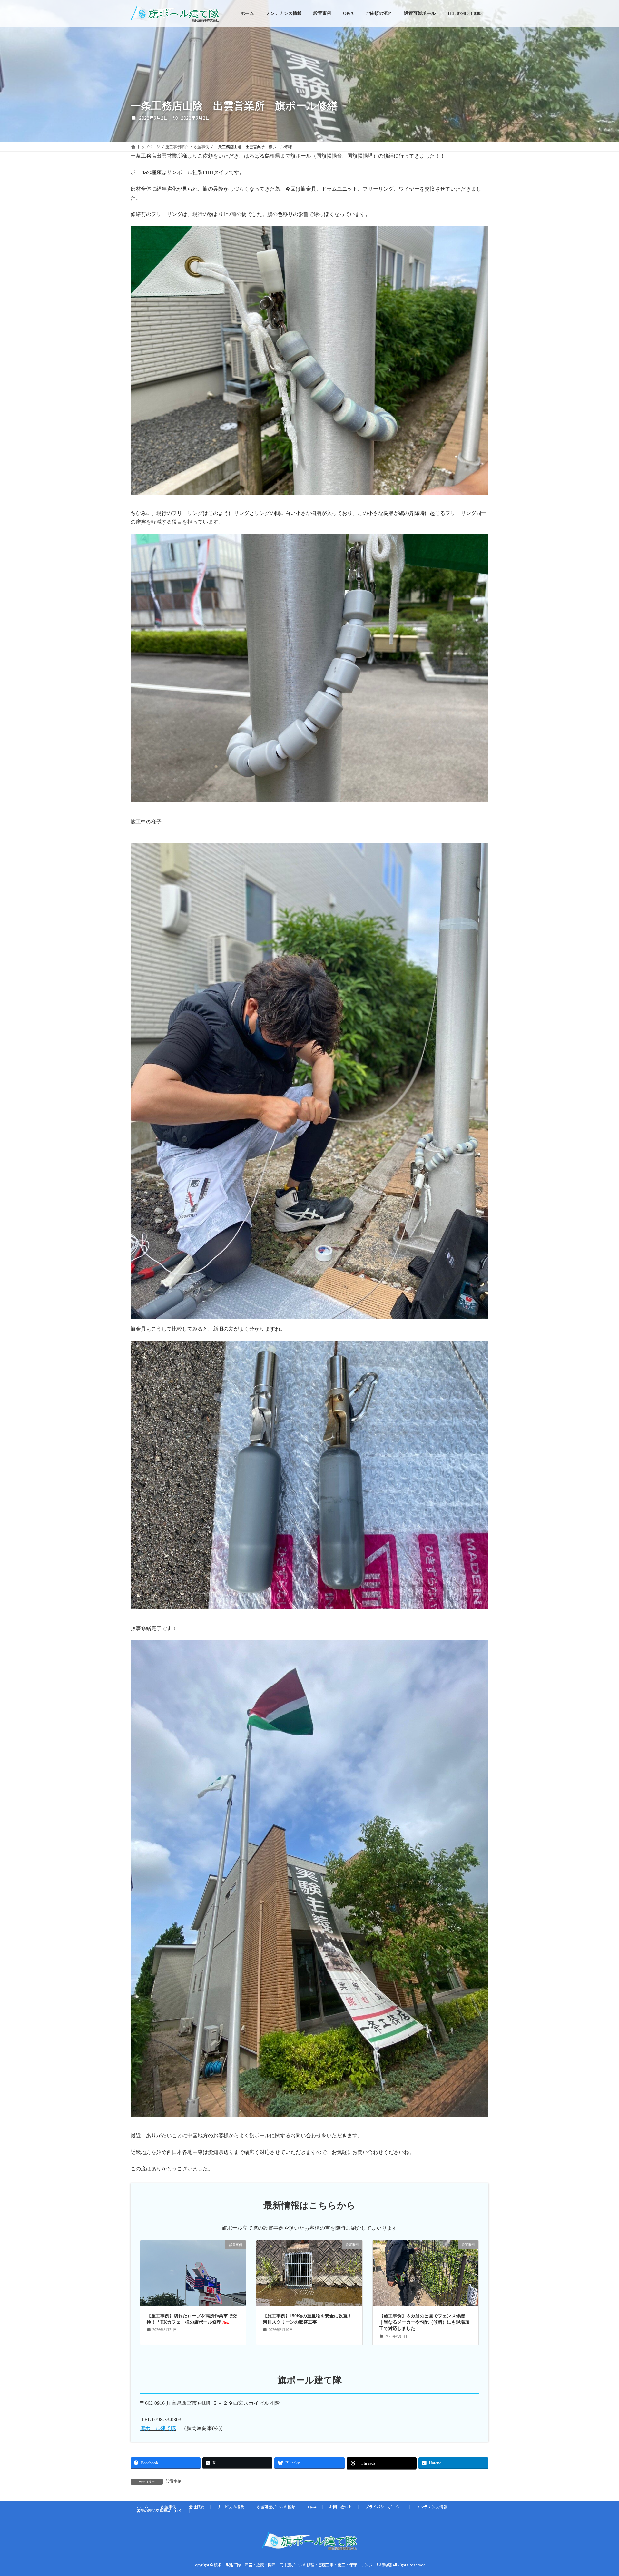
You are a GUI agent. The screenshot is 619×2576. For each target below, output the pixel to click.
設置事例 (174, 2481)
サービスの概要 (231, 2507)
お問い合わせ (341, 2507)
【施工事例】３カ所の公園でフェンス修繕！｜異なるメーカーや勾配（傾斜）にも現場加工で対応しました (424, 2322)
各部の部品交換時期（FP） (160, 2511)
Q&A (312, 2507)
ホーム (142, 2507)
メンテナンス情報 (432, 2507)
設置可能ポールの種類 (276, 2507)
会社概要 (197, 2507)
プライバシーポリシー (384, 2507)
